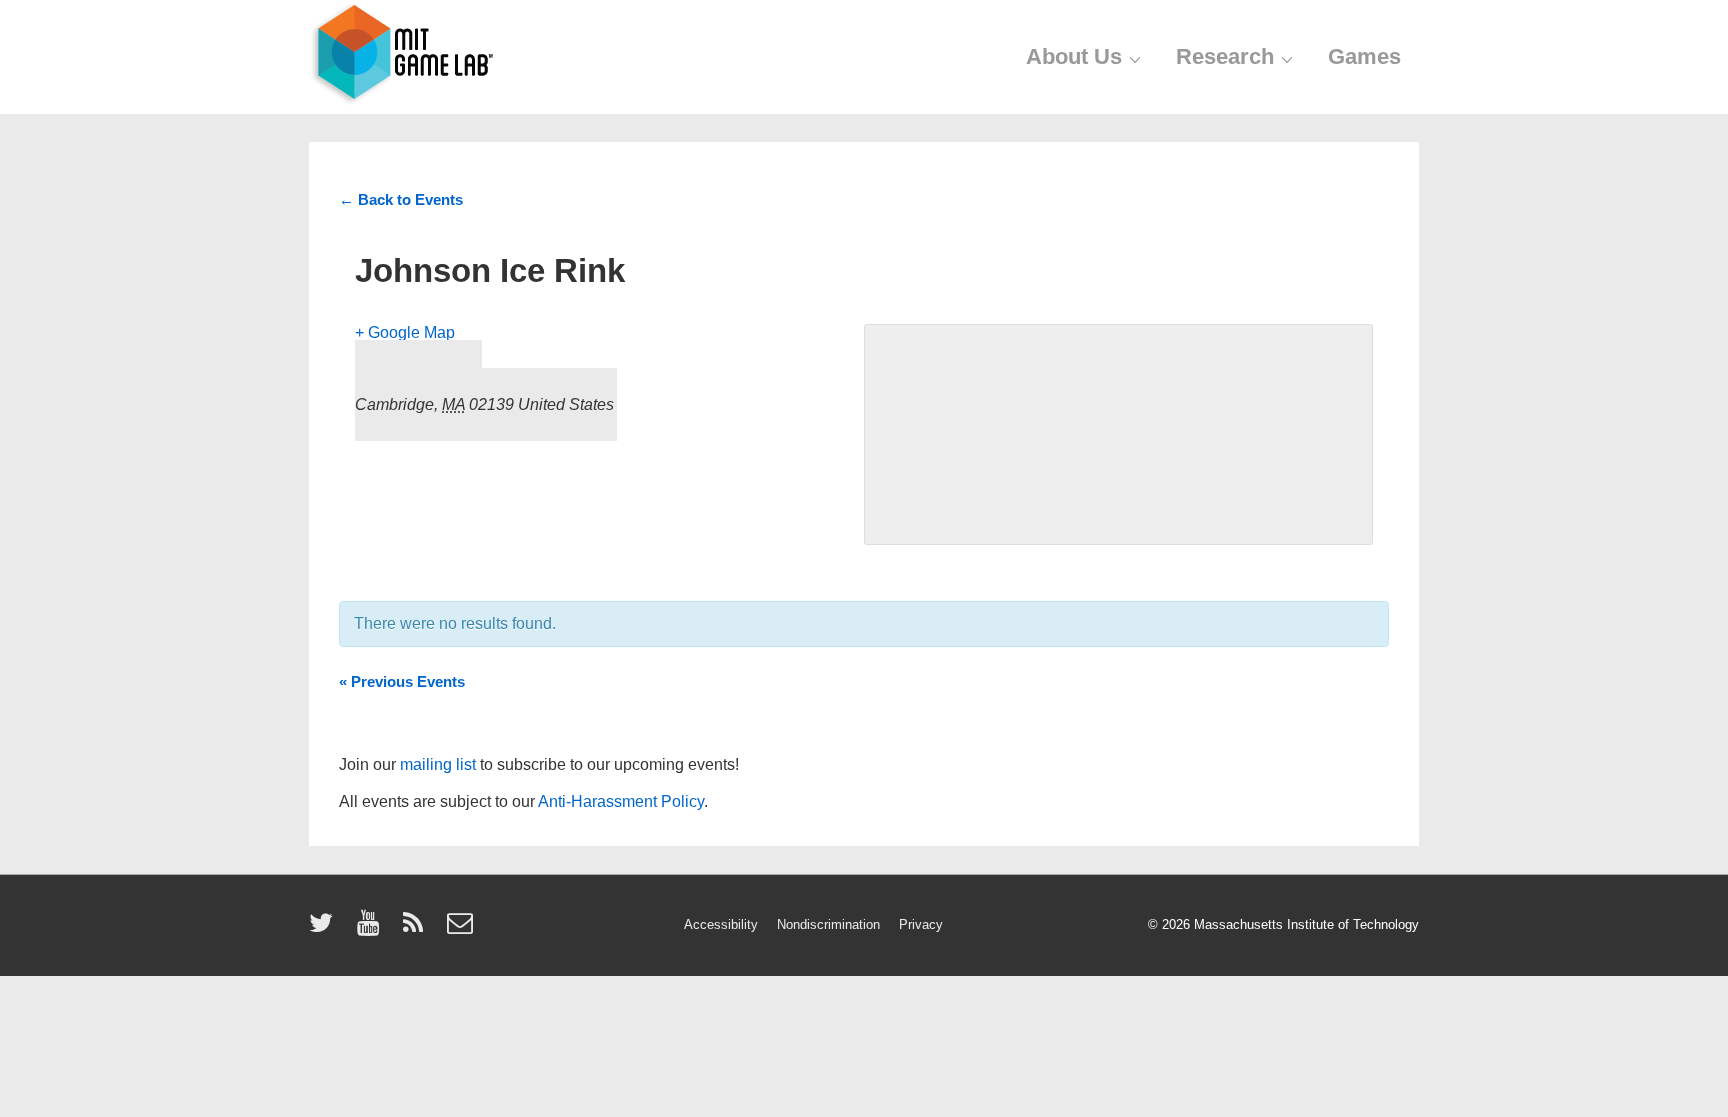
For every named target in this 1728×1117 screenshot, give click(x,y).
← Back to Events (401, 199)
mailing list (438, 764)
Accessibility (721, 924)
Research (1225, 56)
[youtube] (372, 929)
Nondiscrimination (828, 924)
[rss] (417, 929)
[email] (462, 929)
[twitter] (325, 929)
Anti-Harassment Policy (621, 801)
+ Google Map (405, 332)
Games (1364, 56)
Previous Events (402, 681)
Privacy (921, 924)
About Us (1074, 56)
